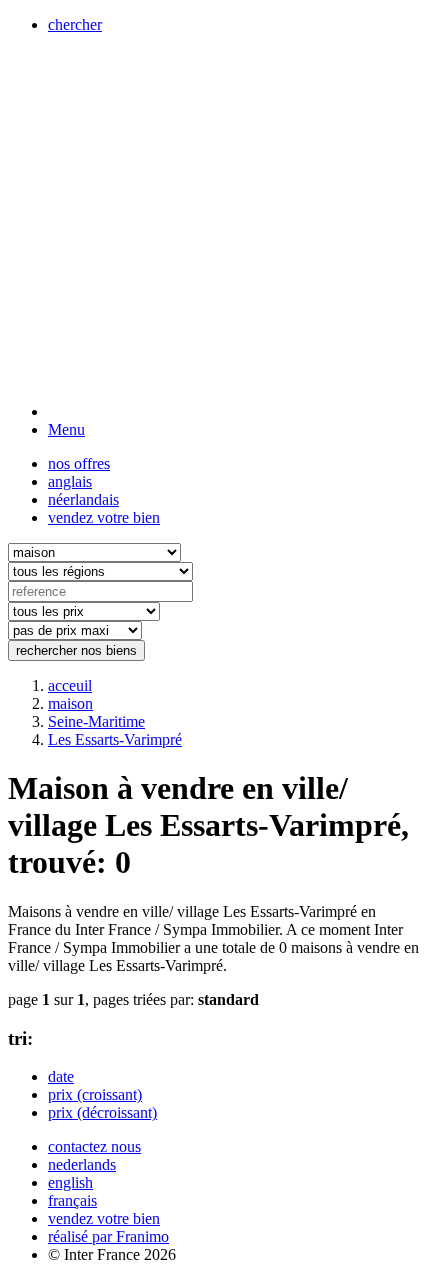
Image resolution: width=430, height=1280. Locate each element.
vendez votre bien (104, 517)
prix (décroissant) (102, 1112)
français (72, 1200)
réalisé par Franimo (108, 1236)
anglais (70, 481)
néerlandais (83, 499)
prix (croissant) (95, 1094)
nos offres (79, 463)
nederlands (82, 1164)
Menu (66, 429)
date (61, 1076)
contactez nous (94, 1146)
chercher (75, 24)
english (70, 1182)
